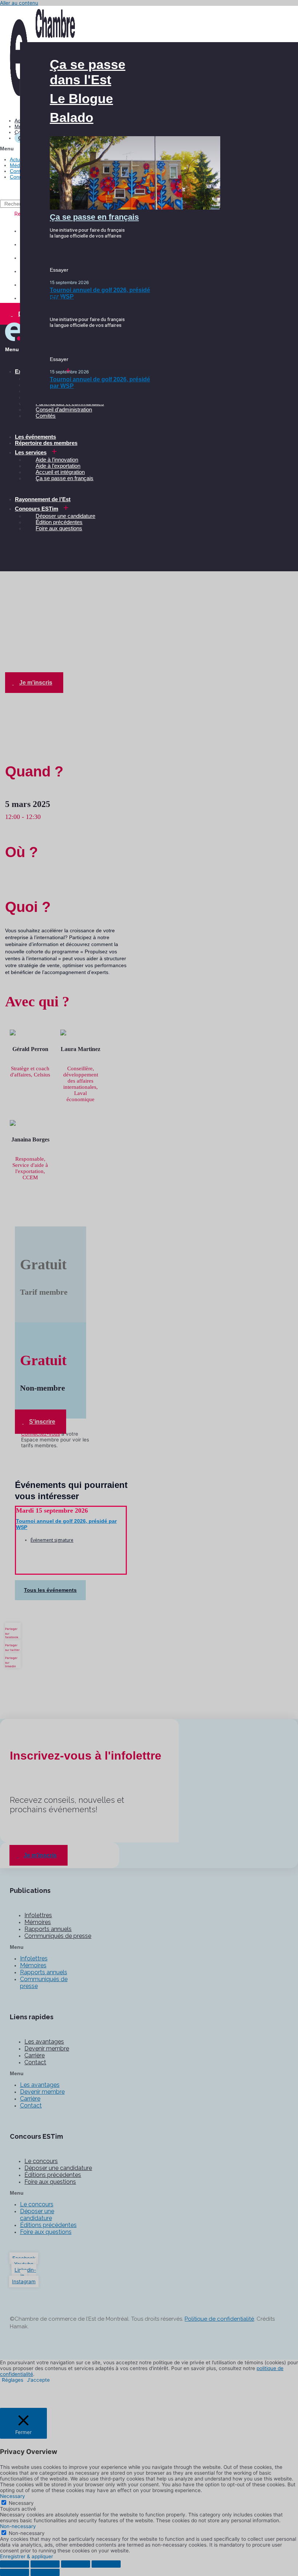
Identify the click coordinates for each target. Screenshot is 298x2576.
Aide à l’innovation (57, 460)
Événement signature (52, 1540)
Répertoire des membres (46, 443)
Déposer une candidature (65, 516)
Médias (18, 165)
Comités (46, 416)
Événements (47, 595)
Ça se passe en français (65, 478)
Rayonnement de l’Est (43, 499)
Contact (19, 171)
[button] (88, 72)
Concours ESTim (37, 509)
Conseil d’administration (64, 409)
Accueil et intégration (60, 472)
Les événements (35, 437)
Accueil (15, 595)
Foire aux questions (59, 528)
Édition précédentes (59, 522)
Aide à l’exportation (58, 466)
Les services (31, 452)
